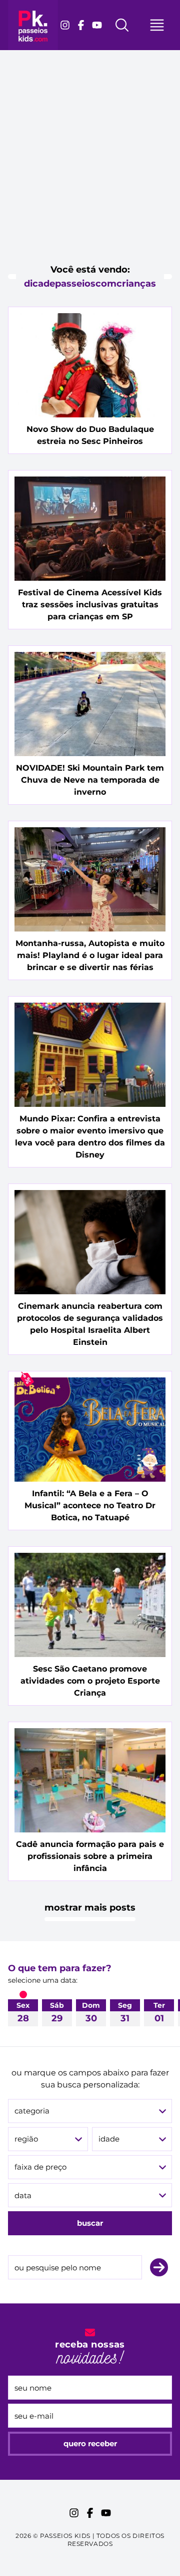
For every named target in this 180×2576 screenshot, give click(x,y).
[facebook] (81, 25)
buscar (90, 2223)
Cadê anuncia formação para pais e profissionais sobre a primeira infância (90, 1856)
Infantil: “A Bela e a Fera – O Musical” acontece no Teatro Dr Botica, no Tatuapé (90, 1505)
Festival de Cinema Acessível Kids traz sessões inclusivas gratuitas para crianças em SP (90, 605)
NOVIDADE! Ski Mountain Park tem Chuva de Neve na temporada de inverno (90, 780)
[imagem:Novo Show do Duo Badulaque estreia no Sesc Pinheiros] (90, 365)
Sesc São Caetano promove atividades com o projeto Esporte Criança (90, 1681)
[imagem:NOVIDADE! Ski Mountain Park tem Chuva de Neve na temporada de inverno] (90, 704)
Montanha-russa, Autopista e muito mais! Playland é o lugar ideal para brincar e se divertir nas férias (90, 955)
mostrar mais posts (90, 1908)
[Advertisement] (90, 165)
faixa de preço (40, 2167)
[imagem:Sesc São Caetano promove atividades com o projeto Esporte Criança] (90, 1605)
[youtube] (97, 25)
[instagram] (65, 25)
